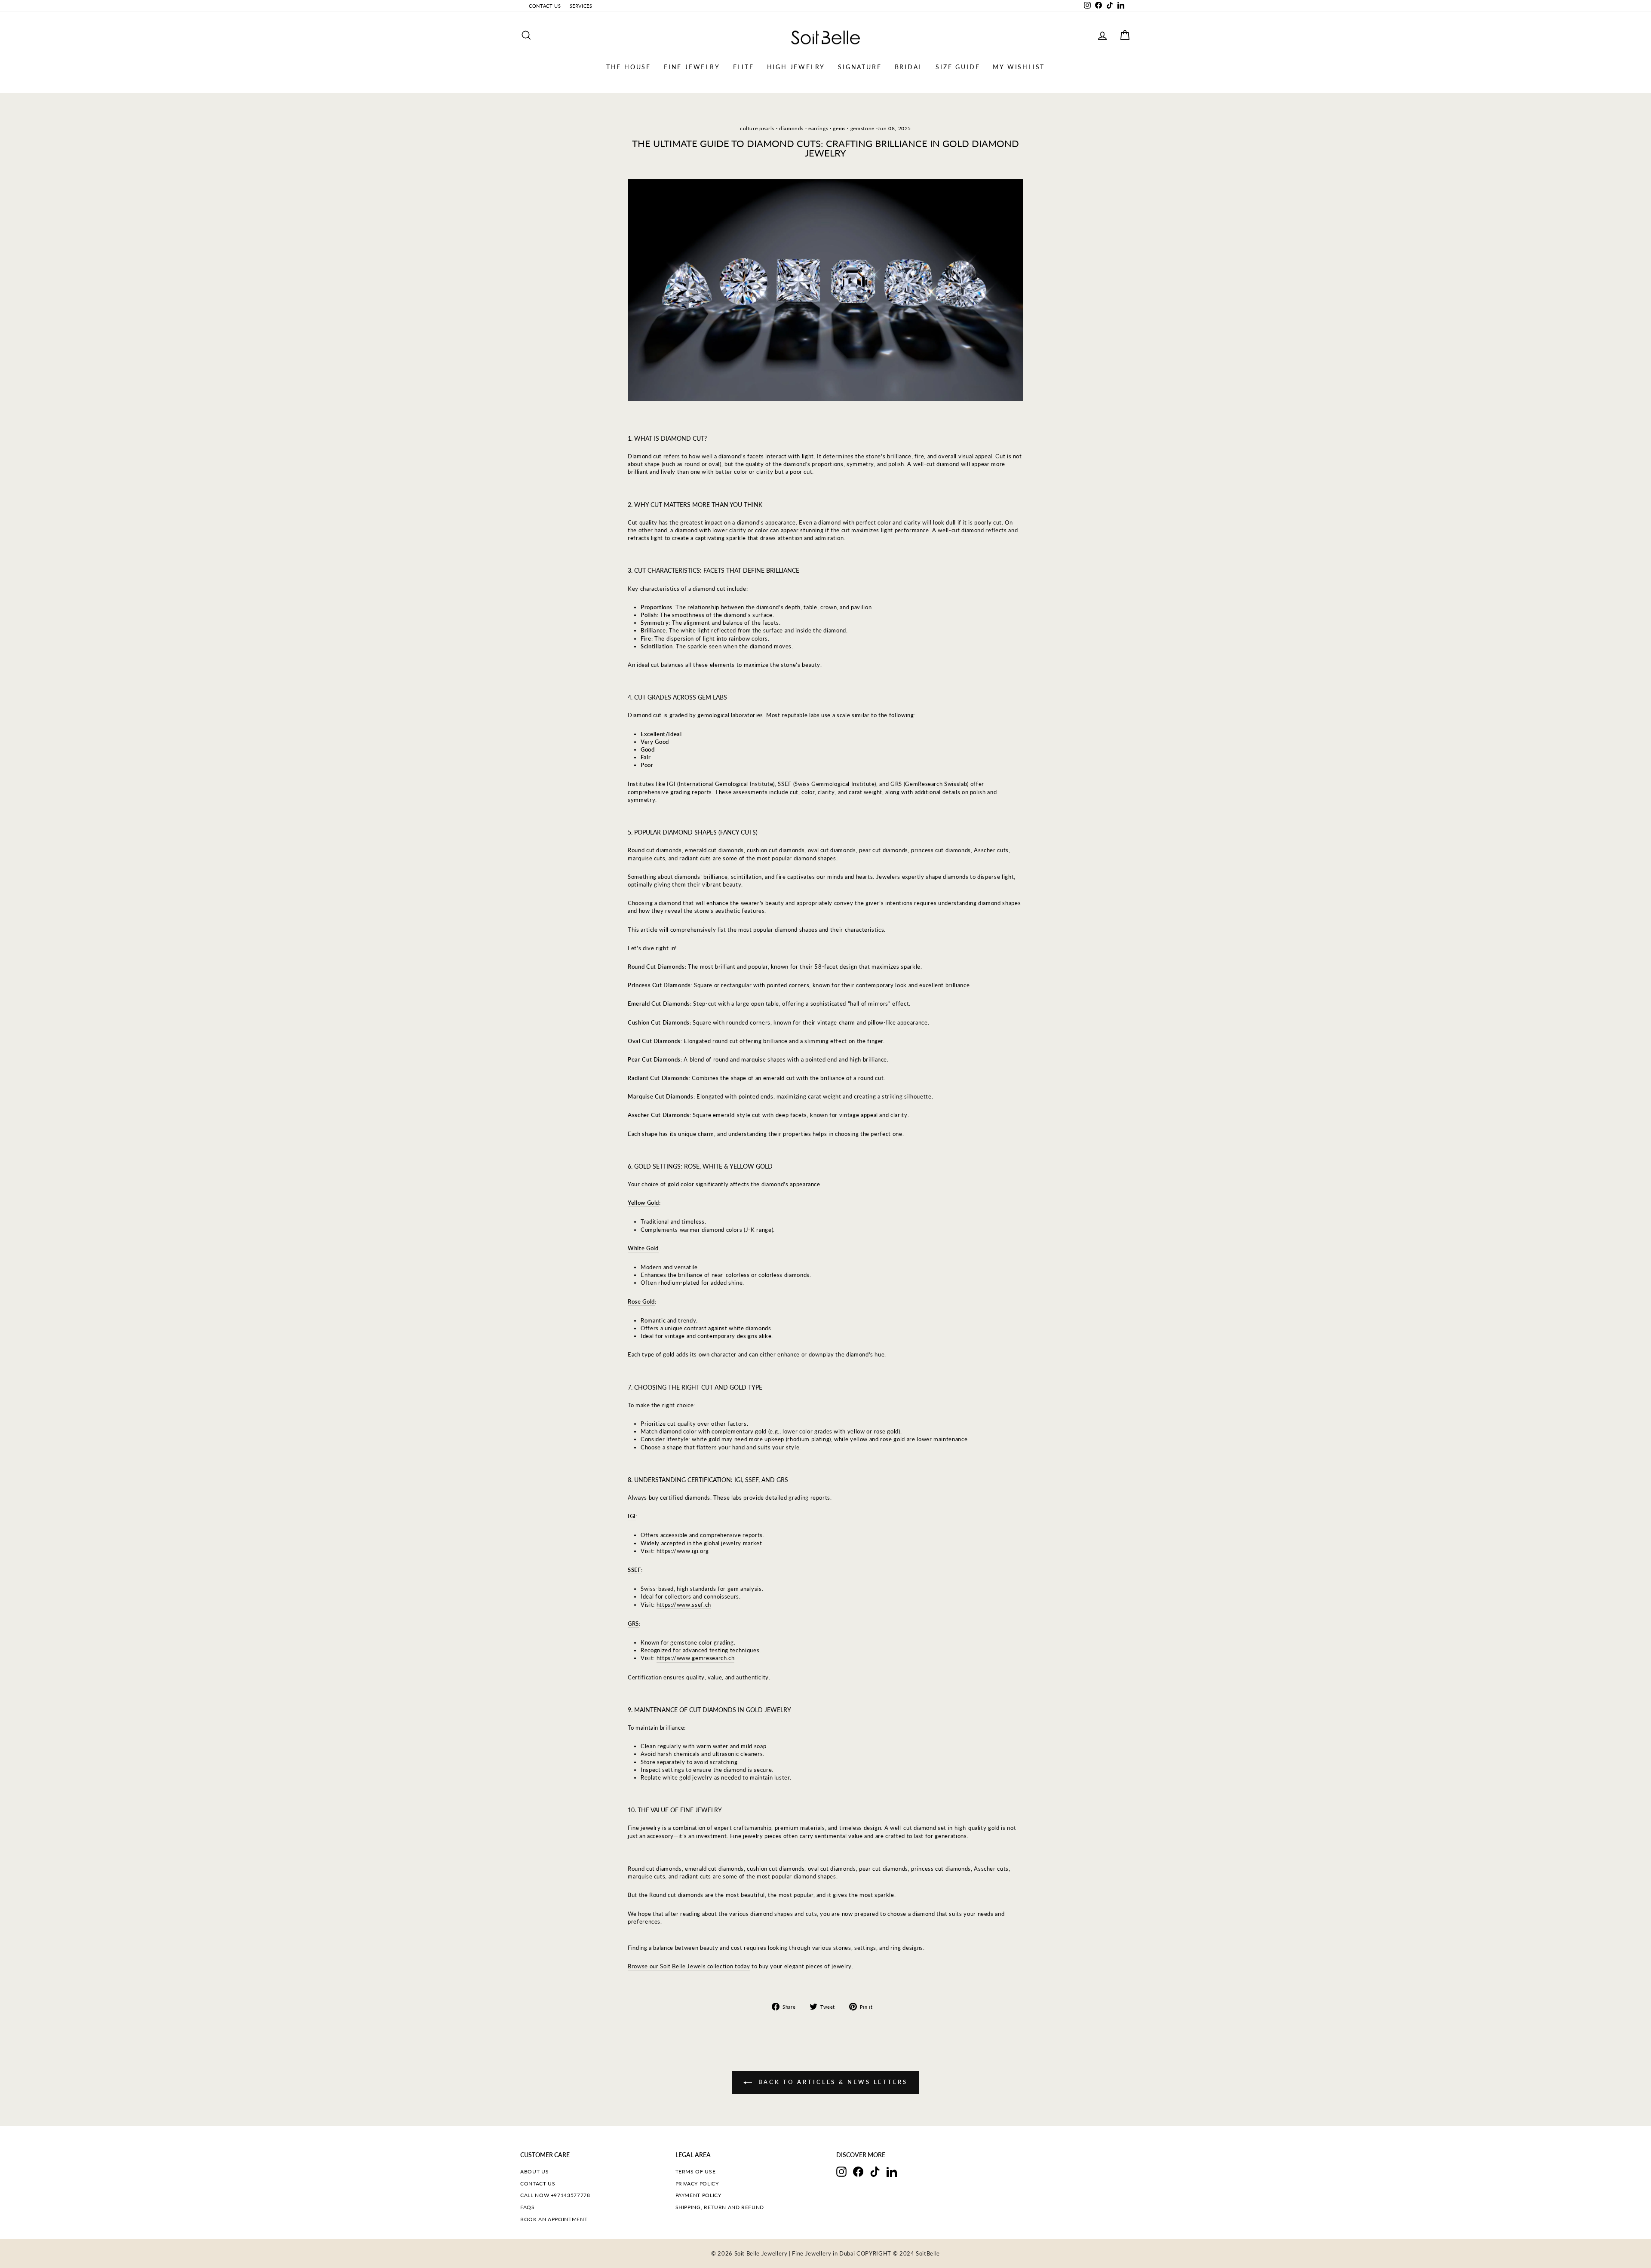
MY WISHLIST (1019, 67)
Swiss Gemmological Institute (835, 784)
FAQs (528, 2207)
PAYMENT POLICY (698, 2195)
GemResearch (924, 784)
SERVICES (581, 6)
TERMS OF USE (696, 2171)
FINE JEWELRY (692, 67)
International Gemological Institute (726, 784)
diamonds (791, 128)
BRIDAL (909, 67)
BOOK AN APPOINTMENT (554, 2219)
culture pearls (757, 128)
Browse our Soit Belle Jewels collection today (689, 1966)
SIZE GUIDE (958, 67)
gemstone (862, 128)
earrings (818, 128)
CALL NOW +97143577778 (555, 2195)
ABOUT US (534, 2171)
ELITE (744, 67)
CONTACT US (545, 6)
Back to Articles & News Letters (832, 2082)
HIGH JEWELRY (796, 67)
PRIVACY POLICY (697, 2184)
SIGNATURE (860, 67)
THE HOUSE (629, 67)
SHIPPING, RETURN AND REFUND (720, 2207)
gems (839, 128)
